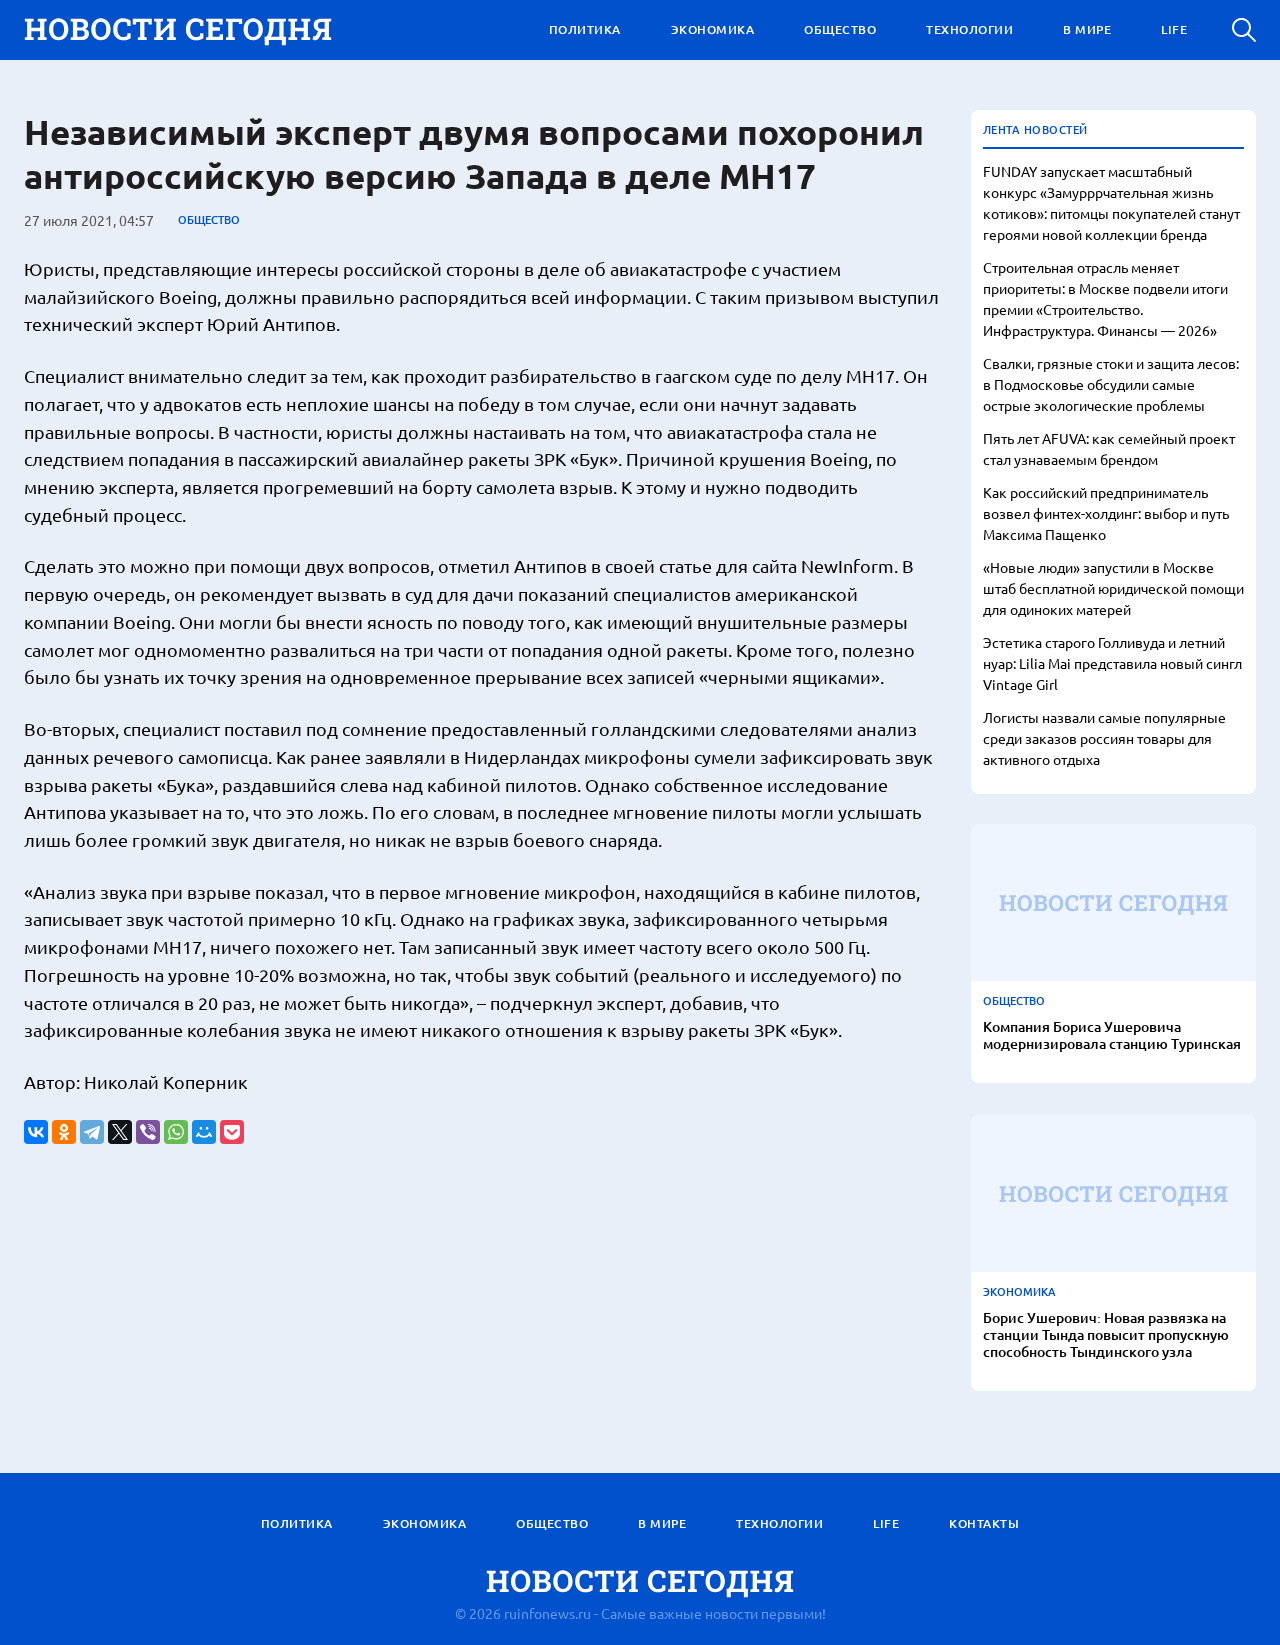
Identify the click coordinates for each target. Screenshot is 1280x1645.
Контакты (984, 1523)
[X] (120, 1132)
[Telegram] (92, 1132)
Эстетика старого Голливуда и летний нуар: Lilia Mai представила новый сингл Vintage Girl (1112, 663)
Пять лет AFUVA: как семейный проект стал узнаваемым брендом (1109, 448)
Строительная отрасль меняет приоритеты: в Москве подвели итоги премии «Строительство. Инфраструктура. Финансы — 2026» (1105, 298)
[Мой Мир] (204, 1132)
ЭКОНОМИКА (713, 29)
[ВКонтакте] (36, 1132)
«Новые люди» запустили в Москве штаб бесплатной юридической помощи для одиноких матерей (1113, 588)
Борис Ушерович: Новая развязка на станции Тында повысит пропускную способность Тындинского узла (1106, 1335)
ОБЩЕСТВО (840, 29)
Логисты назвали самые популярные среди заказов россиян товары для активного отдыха (1104, 738)
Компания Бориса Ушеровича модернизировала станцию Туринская (1112, 1036)
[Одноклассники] (64, 1132)
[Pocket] (232, 1132)
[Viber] (148, 1132)
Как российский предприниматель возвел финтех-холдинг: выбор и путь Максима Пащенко (1106, 513)
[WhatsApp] (176, 1132)
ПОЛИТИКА (585, 29)
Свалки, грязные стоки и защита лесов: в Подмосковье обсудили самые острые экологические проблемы (1111, 384)
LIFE (1174, 29)
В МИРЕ (1087, 29)
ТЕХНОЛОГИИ (969, 29)
